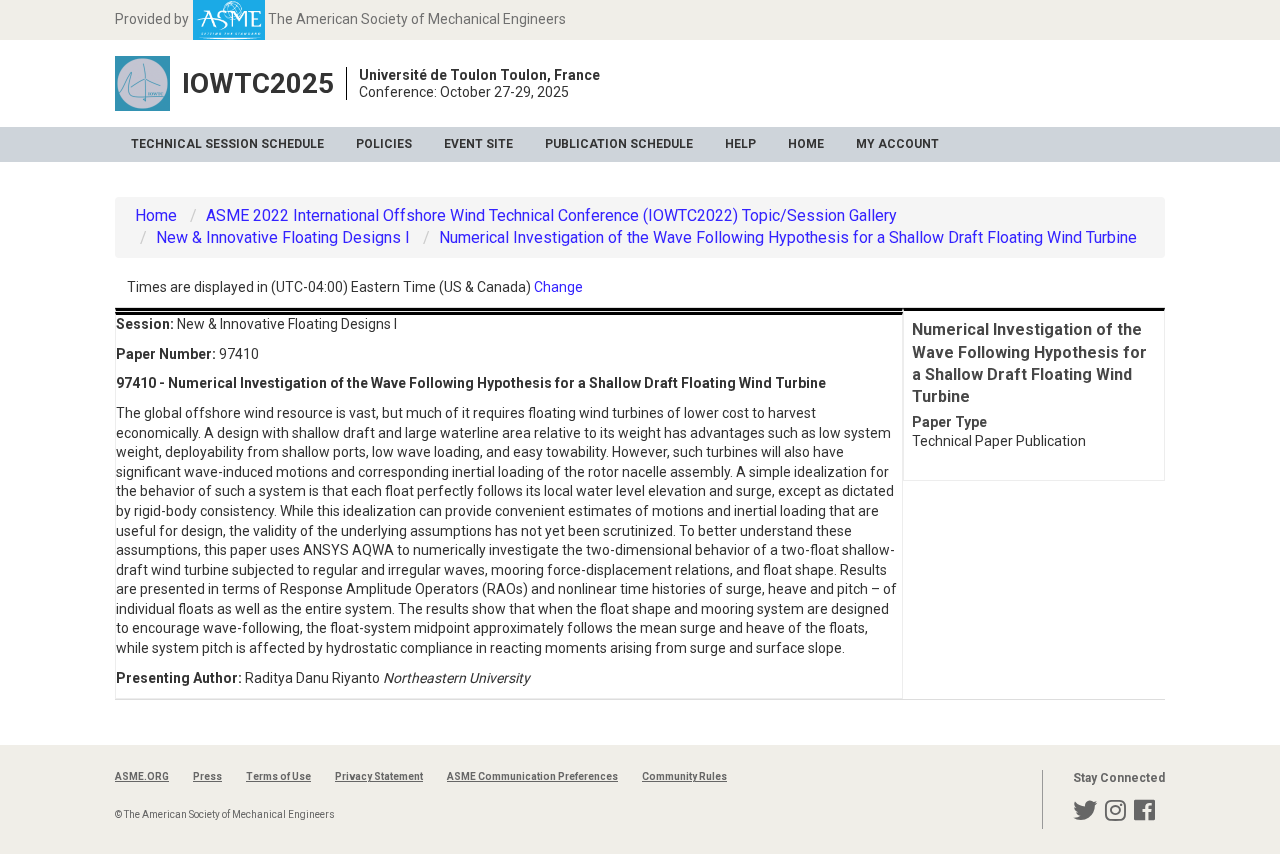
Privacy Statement (379, 776)
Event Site (478, 144)
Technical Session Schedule (227, 144)
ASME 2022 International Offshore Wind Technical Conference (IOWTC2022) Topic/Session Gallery (551, 215)
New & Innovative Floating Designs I (283, 237)
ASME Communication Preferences (532, 776)
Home (806, 144)
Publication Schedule (619, 144)
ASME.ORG (142, 776)
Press (207, 776)
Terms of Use (278, 776)
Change (558, 287)
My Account (897, 144)
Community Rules (684, 776)
